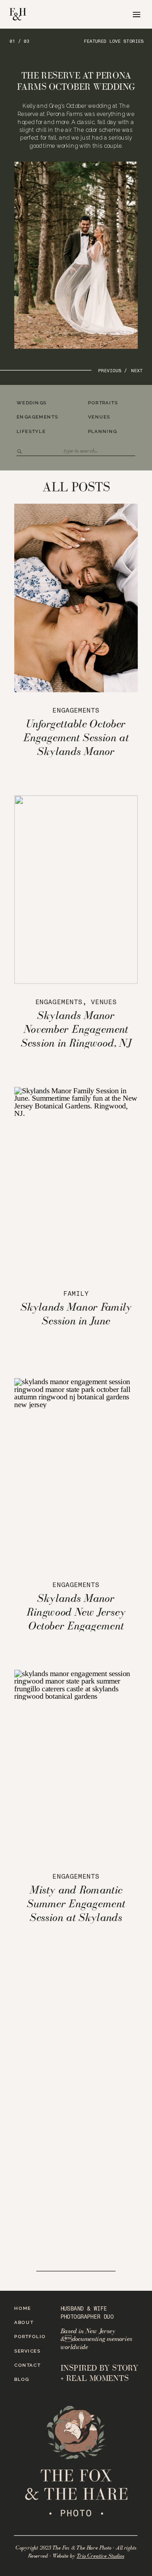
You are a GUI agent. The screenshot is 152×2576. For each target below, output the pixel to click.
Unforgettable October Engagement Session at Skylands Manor (76, 737)
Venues (104, 1002)
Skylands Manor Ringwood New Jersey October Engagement (76, 1611)
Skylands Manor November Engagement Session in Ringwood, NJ (76, 1029)
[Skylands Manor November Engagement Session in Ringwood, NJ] (76, 889)
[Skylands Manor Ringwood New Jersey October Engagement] (76, 1472)
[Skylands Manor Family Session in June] (76, 1181)
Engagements (76, 711)
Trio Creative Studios (100, 2556)
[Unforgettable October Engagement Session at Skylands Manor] (76, 598)
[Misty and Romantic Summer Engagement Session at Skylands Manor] (76, 1764)
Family (76, 1294)
